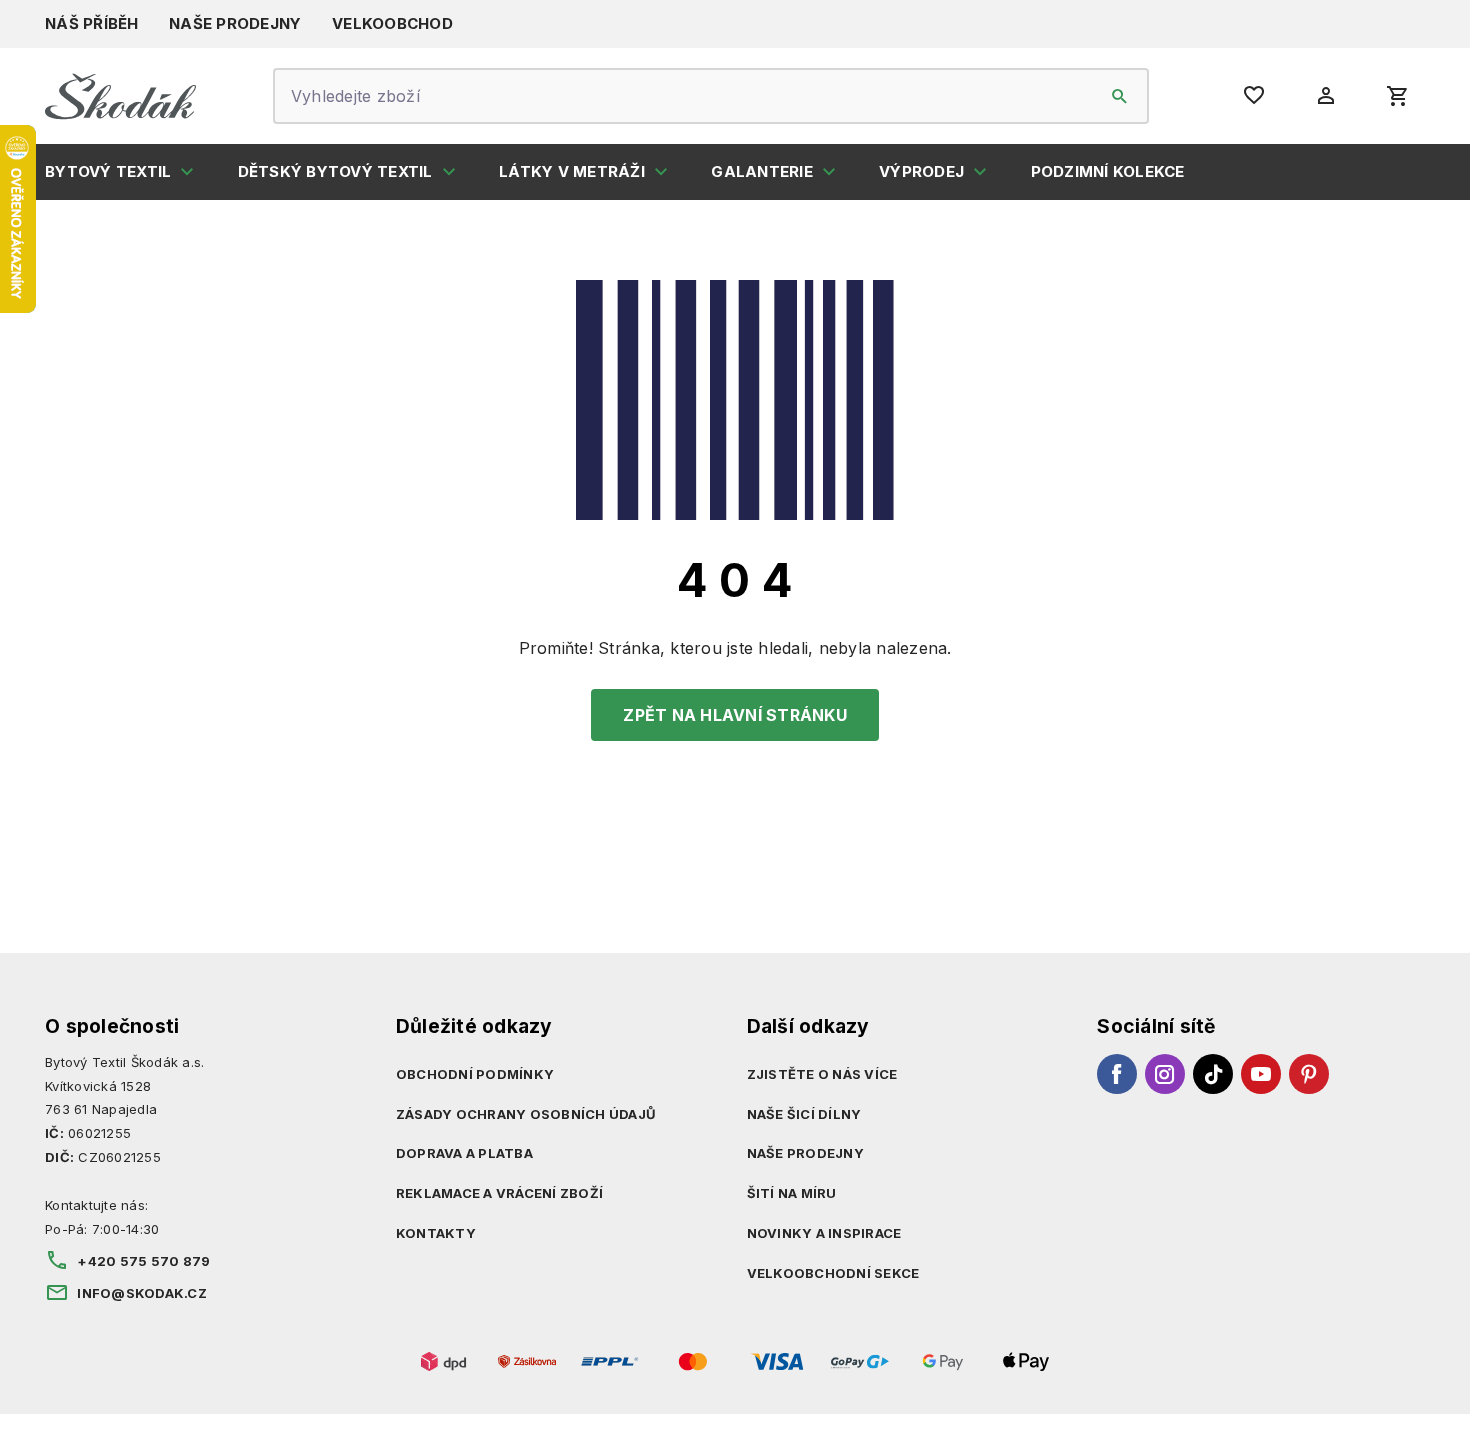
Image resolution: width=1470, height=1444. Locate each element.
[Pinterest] (1309, 1074)
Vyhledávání (1120, 96)
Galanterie (762, 171)
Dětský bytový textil (335, 171)
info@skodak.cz (142, 1293)
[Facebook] (1117, 1074)
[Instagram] (1165, 1074)
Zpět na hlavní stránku (735, 715)
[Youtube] (1261, 1074)
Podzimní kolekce (1108, 171)
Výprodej (921, 171)
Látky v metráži (572, 171)
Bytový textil (108, 171)
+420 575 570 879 (143, 1261)
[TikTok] (1213, 1074)
